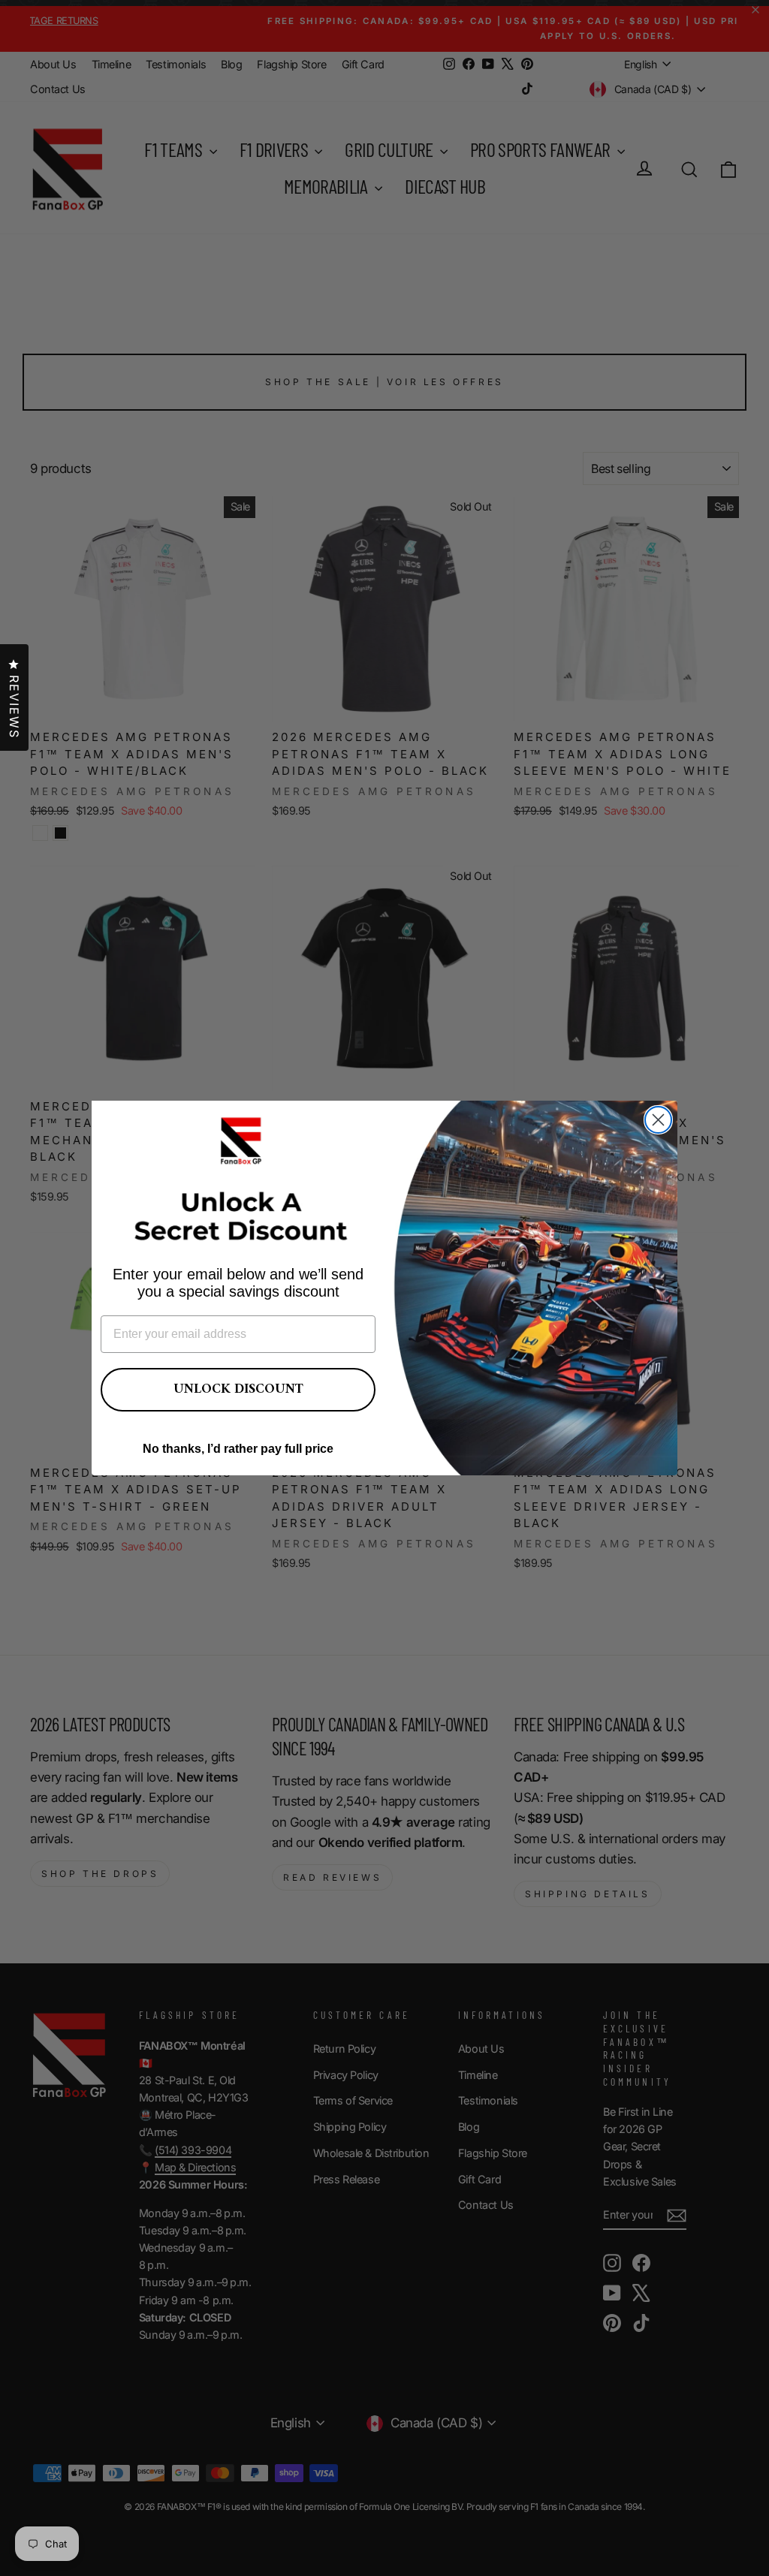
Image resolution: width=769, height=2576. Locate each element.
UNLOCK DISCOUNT (238, 1389)
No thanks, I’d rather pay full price (238, 1449)
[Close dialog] (658, 1120)
